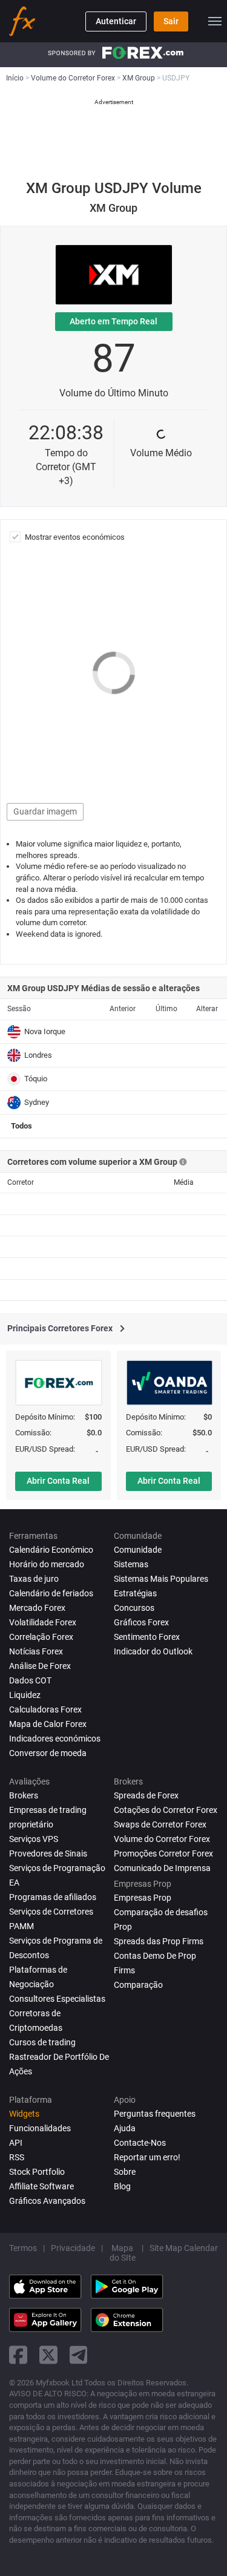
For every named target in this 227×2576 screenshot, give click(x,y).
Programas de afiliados (53, 1897)
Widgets (24, 2114)
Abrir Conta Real (58, 1481)
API (16, 2143)
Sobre (125, 2172)
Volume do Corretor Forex (162, 1839)
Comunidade (138, 1550)
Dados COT (30, 1680)
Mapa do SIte (123, 2253)
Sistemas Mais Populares (161, 1579)
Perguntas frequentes (155, 2114)
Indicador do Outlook (153, 1651)
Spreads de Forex (146, 1795)
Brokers (24, 1795)
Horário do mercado (47, 1564)
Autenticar (116, 21)
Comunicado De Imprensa (162, 1868)
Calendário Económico (51, 1550)
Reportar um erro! (147, 2157)
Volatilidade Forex (43, 1622)
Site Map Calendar (184, 2248)
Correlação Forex (41, 1637)
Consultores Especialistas (57, 1999)
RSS (17, 2157)
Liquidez (25, 1695)
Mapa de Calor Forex (48, 1724)
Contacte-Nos (140, 2143)
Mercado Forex (37, 1608)
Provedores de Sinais (48, 1853)
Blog (122, 2186)
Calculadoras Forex (45, 1709)
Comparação (138, 1985)
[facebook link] (18, 2355)
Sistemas (131, 1564)
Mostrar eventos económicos (75, 537)
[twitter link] (48, 2355)
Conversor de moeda (48, 1753)
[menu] (215, 21)
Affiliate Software (41, 2186)
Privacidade (73, 2248)
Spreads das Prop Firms (159, 1941)
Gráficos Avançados (47, 2201)
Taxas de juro (34, 1579)
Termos (23, 2248)
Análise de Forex (40, 1666)
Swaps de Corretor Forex (160, 1824)
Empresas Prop (143, 1898)
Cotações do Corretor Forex (166, 1810)
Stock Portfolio (37, 2172)
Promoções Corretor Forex (163, 1853)
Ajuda (125, 2128)
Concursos (134, 1608)
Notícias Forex (36, 1651)
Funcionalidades (40, 2128)
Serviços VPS (34, 1839)
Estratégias (135, 1593)
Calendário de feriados (51, 1593)
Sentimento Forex (147, 1637)
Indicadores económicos (55, 1739)
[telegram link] (79, 2355)
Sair (171, 21)
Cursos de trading (42, 2042)
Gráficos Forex (141, 1622)
